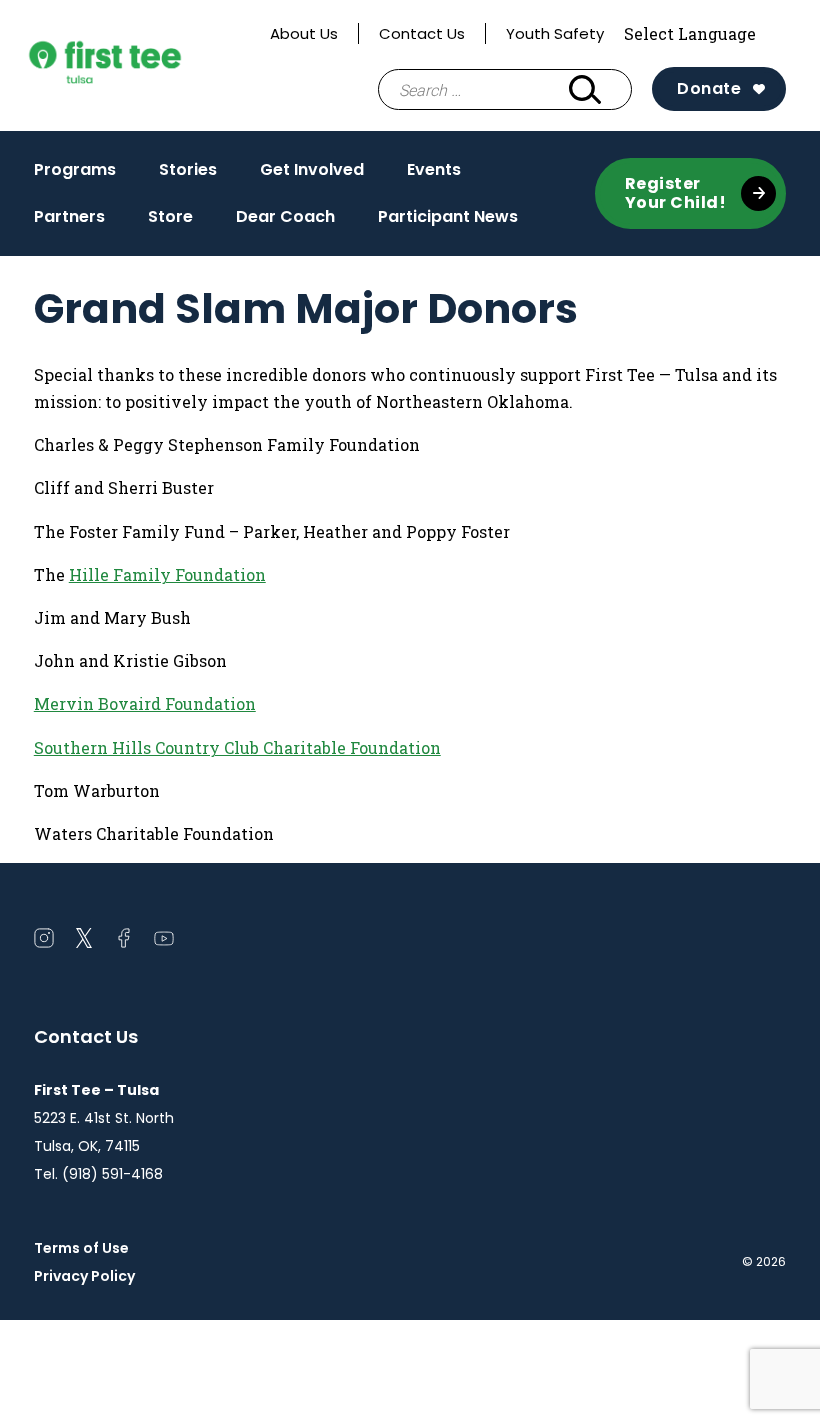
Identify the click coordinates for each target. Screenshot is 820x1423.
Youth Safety (555, 33)
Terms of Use (81, 1248)
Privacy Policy (84, 1276)
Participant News (448, 216)
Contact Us (422, 33)
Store (170, 216)
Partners (69, 216)
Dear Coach (285, 216)
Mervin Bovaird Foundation (145, 703)
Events (434, 169)
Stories (188, 169)
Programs (75, 169)
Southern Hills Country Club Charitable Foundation (237, 747)
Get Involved (312, 169)
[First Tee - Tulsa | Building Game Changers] (142, 65)
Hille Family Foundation (167, 574)
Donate (709, 88)
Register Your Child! (676, 193)
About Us (304, 33)
